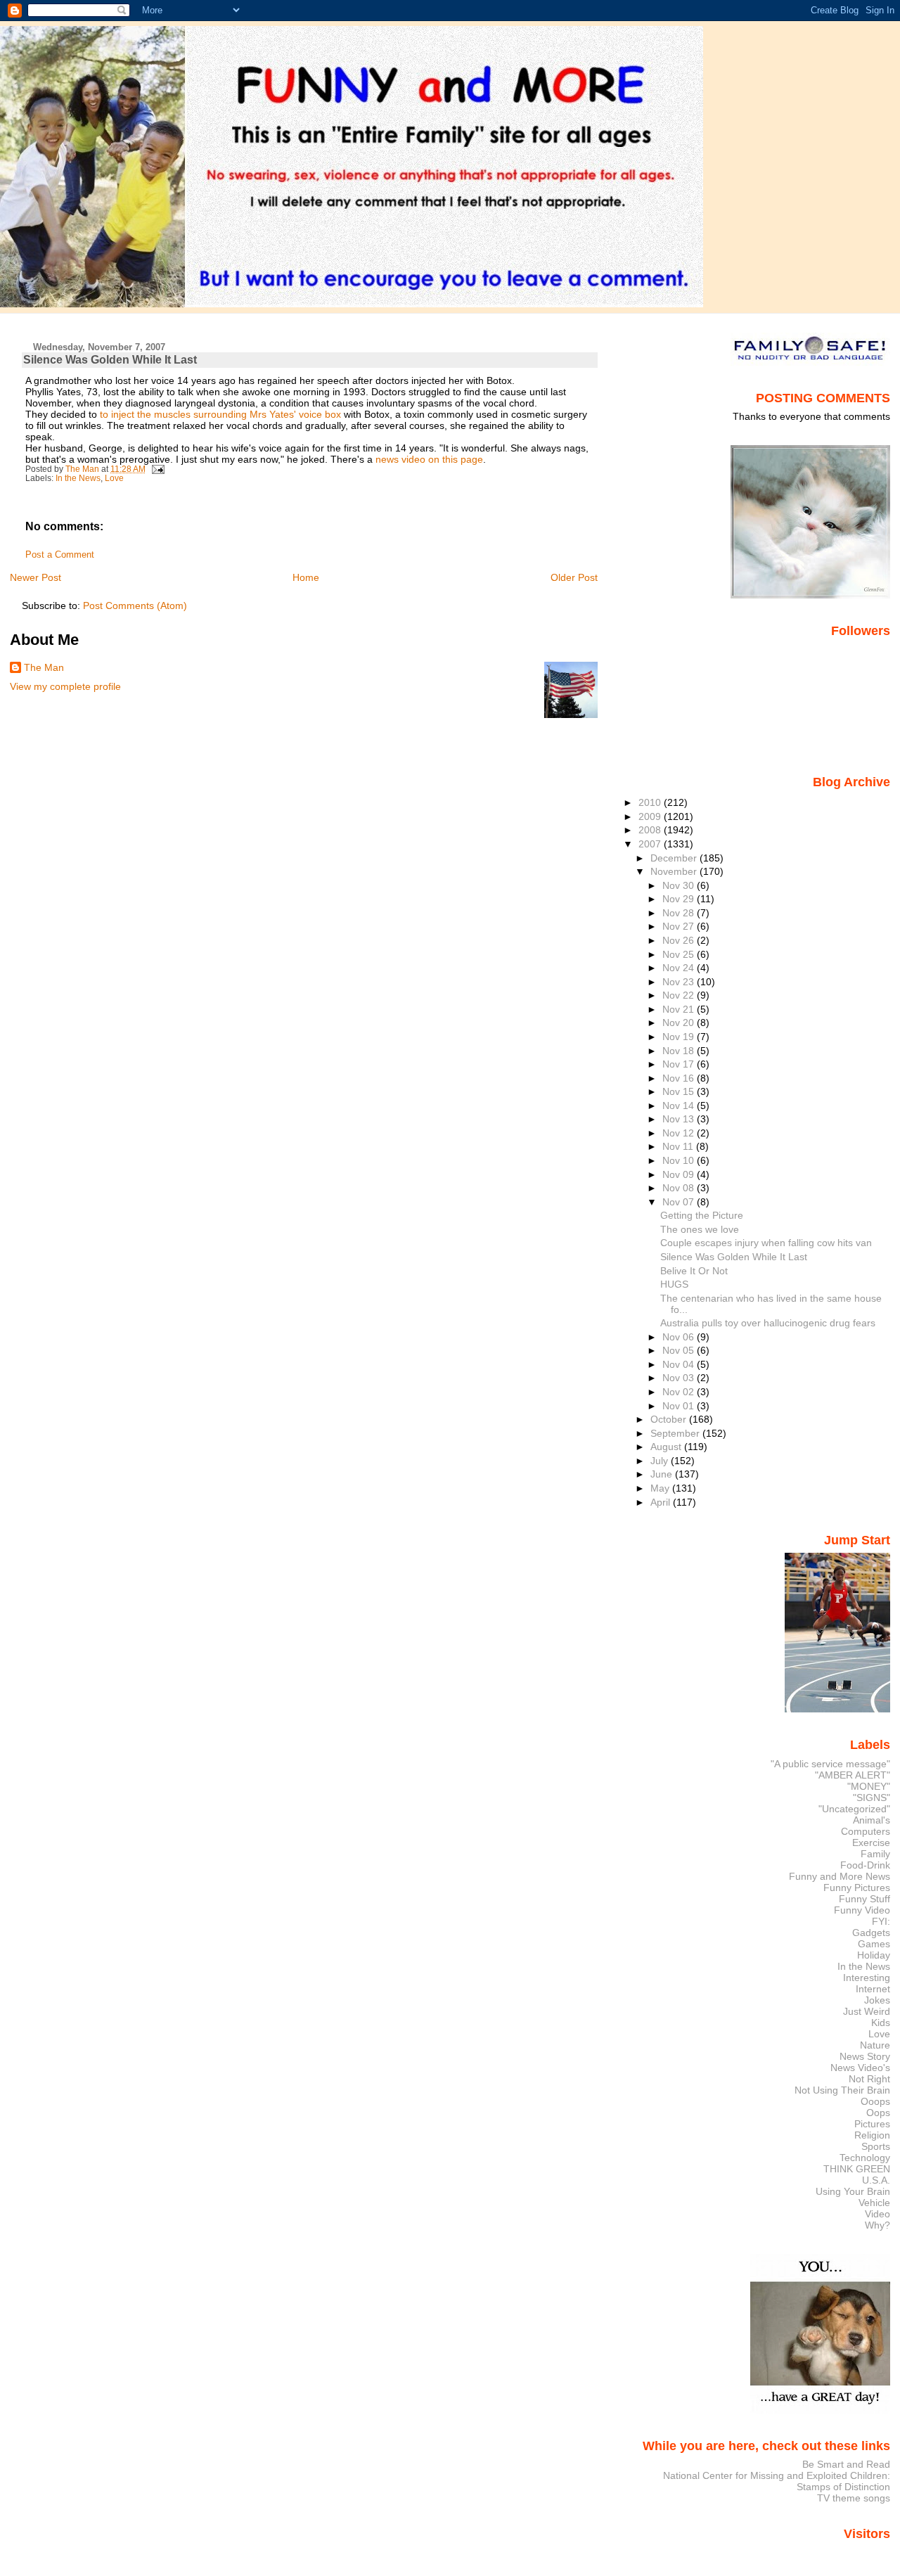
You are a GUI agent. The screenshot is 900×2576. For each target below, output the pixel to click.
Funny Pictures (857, 1888)
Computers (866, 1831)
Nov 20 (680, 1023)
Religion (872, 2135)
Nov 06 (680, 1337)
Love (114, 478)
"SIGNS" (872, 1798)
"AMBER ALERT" (853, 1775)
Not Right (869, 2079)
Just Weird (867, 2011)
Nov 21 (680, 1009)
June (663, 1474)
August (667, 1447)
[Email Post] (157, 469)
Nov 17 (680, 1064)
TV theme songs (854, 2498)
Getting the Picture (702, 1215)
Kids (881, 2023)
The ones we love (700, 1229)
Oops (878, 2113)
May (661, 1488)
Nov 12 (680, 1133)
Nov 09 (680, 1174)
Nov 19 (680, 1037)
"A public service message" (830, 1764)
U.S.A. (876, 2180)
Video (877, 2214)
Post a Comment (60, 555)
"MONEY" (869, 1786)
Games (874, 1944)
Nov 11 (679, 1146)
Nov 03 (680, 1378)
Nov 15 (680, 1091)
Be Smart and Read (846, 2464)
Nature (875, 2045)
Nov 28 (680, 913)
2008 (651, 830)
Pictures (872, 2124)
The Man (44, 667)
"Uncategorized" (854, 1809)
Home (306, 577)
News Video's (860, 2068)
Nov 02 (680, 1392)
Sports (876, 2146)
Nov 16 (680, 1078)
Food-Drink (865, 1865)
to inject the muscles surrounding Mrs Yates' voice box (222, 414)
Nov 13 (680, 1119)
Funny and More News (840, 1876)
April (662, 1502)
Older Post (574, 577)
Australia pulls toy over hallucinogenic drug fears (768, 1323)
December (675, 858)
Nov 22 (680, 995)
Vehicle (874, 2203)
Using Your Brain (853, 2191)
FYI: (881, 1921)
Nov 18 (680, 1051)
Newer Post (36, 577)
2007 (651, 844)
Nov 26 (680, 940)
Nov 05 (680, 1350)
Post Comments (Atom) (135, 605)
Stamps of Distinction (843, 2487)
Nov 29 (680, 899)
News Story (865, 2056)
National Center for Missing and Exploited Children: (777, 2475)
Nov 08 (680, 1188)
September (676, 1433)
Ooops (875, 2101)
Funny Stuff (864, 1899)
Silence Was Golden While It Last (734, 1257)
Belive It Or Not (694, 1271)
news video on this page (429, 459)
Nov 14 (680, 1106)
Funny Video (862, 1910)
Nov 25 (680, 954)
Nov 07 (680, 1202)
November (675, 871)
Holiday (874, 1955)
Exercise (871, 1843)
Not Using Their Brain (842, 2090)
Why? (877, 2225)
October (670, 1419)
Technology (865, 2158)
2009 (651, 816)
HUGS (674, 1284)
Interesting (867, 1978)
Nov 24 (680, 968)
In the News (78, 478)
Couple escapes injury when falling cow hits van (766, 1243)
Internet (873, 1989)
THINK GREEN (857, 2169)
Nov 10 (680, 1160)
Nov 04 (680, 1364)
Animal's (872, 1820)
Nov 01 (680, 1406)
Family (875, 1854)
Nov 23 (680, 982)
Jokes (877, 2000)
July (661, 1461)
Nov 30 (680, 885)
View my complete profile (65, 686)
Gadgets (871, 1933)
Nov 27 (680, 926)
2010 (651, 802)
